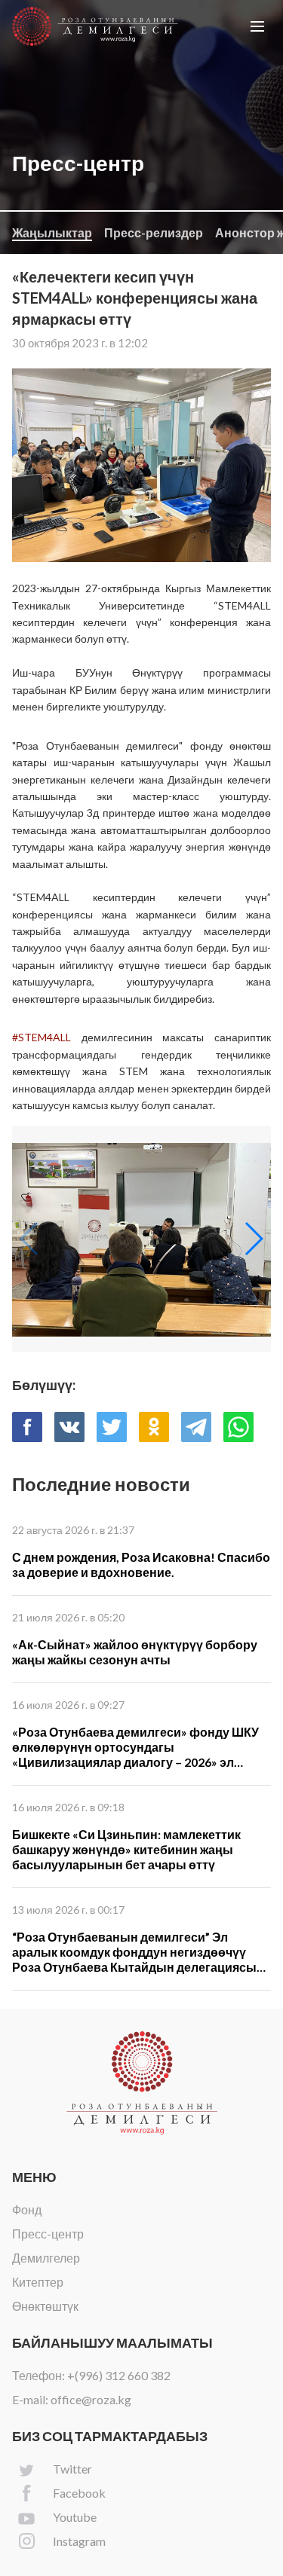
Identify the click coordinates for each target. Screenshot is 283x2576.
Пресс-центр (48, 2234)
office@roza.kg (91, 2399)
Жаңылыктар (52, 232)
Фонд (27, 2209)
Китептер (38, 2282)
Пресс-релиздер (154, 232)
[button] (257, 26)
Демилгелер (46, 2258)
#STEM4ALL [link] (42, 1037)
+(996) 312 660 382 (119, 2375)
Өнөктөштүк (45, 2306)
